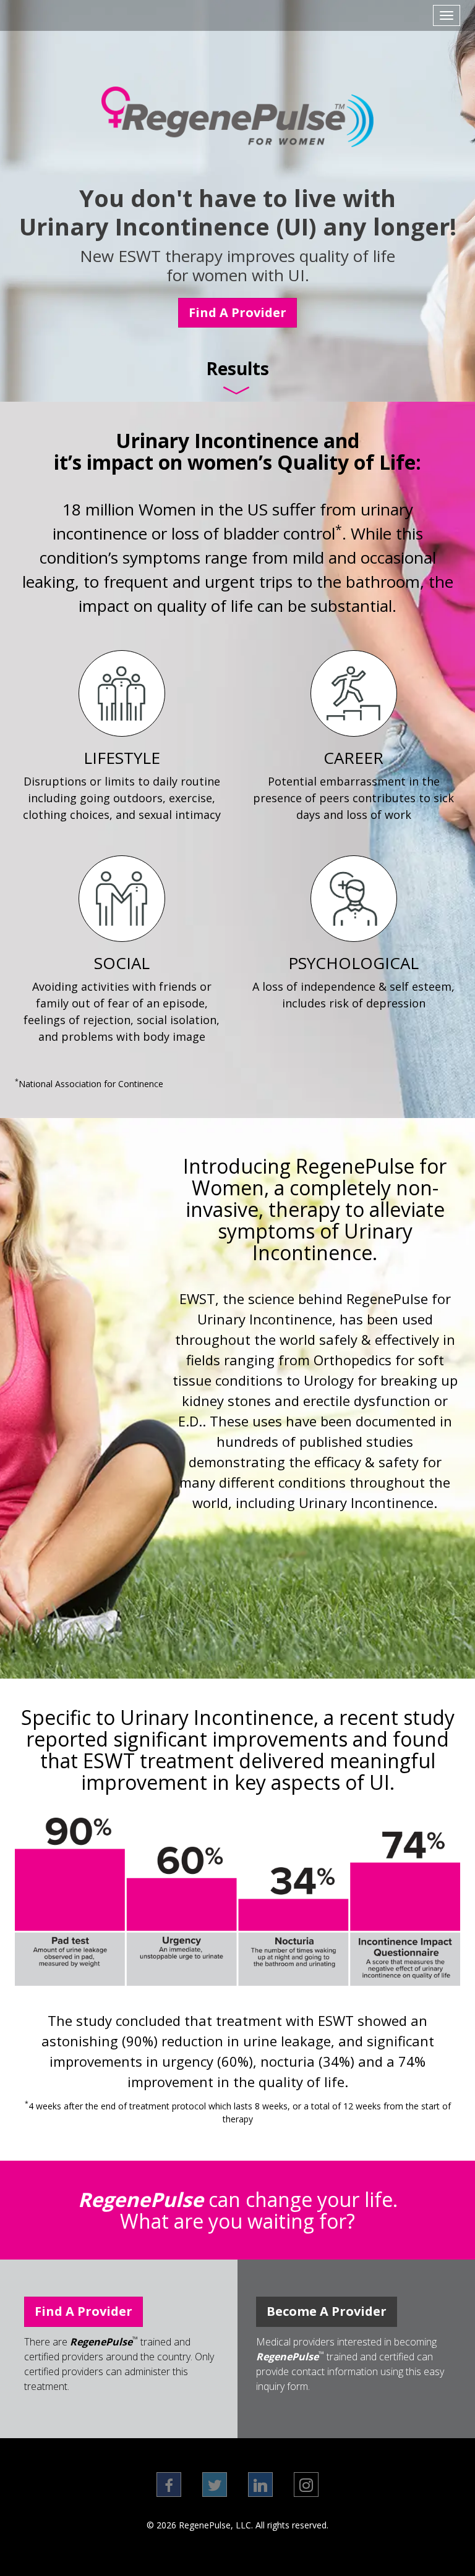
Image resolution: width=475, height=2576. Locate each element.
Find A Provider (237, 312)
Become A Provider (327, 2311)
